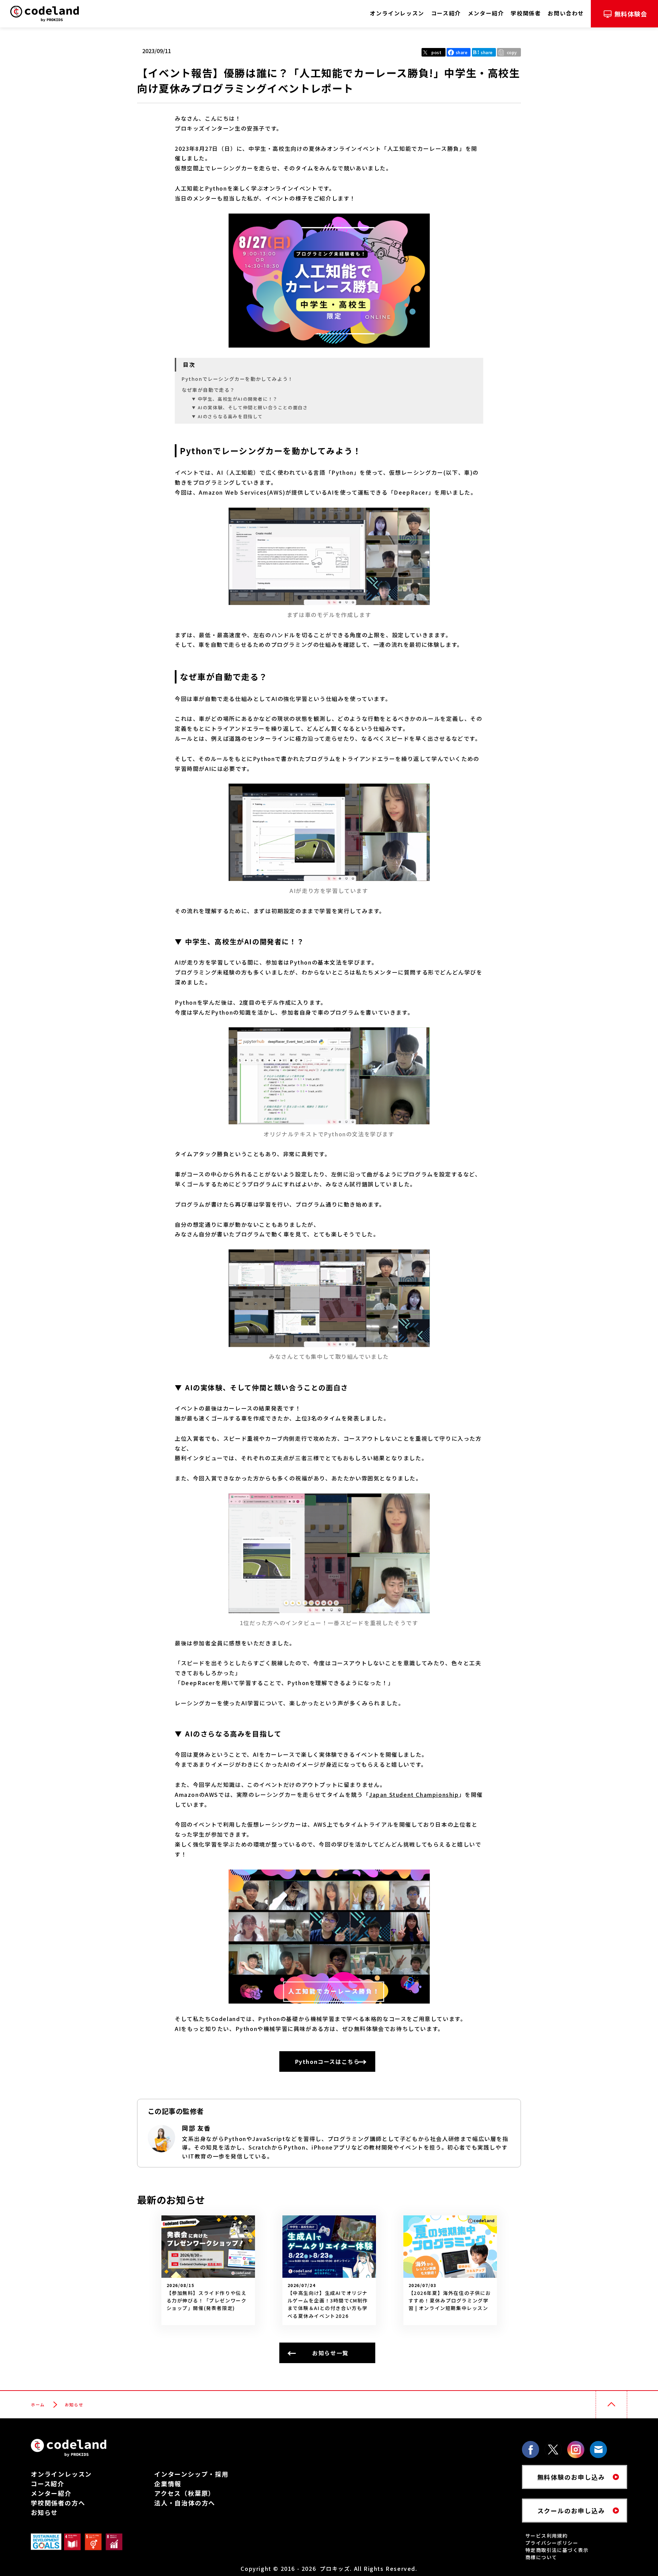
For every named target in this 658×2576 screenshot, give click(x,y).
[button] (509, 52)
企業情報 (168, 2483)
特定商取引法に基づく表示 (557, 2550)
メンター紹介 (51, 2493)
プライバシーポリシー (552, 2543)
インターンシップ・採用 (191, 2474)
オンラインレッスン (61, 2474)
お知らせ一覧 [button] (330, 2353)
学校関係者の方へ (58, 2503)
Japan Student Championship (414, 1794)
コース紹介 (48, 2483)
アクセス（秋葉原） (185, 2493)
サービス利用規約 (546, 2536)
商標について (541, 2557)
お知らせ (44, 2512)
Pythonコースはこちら (327, 2061)
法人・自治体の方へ (185, 2503)
